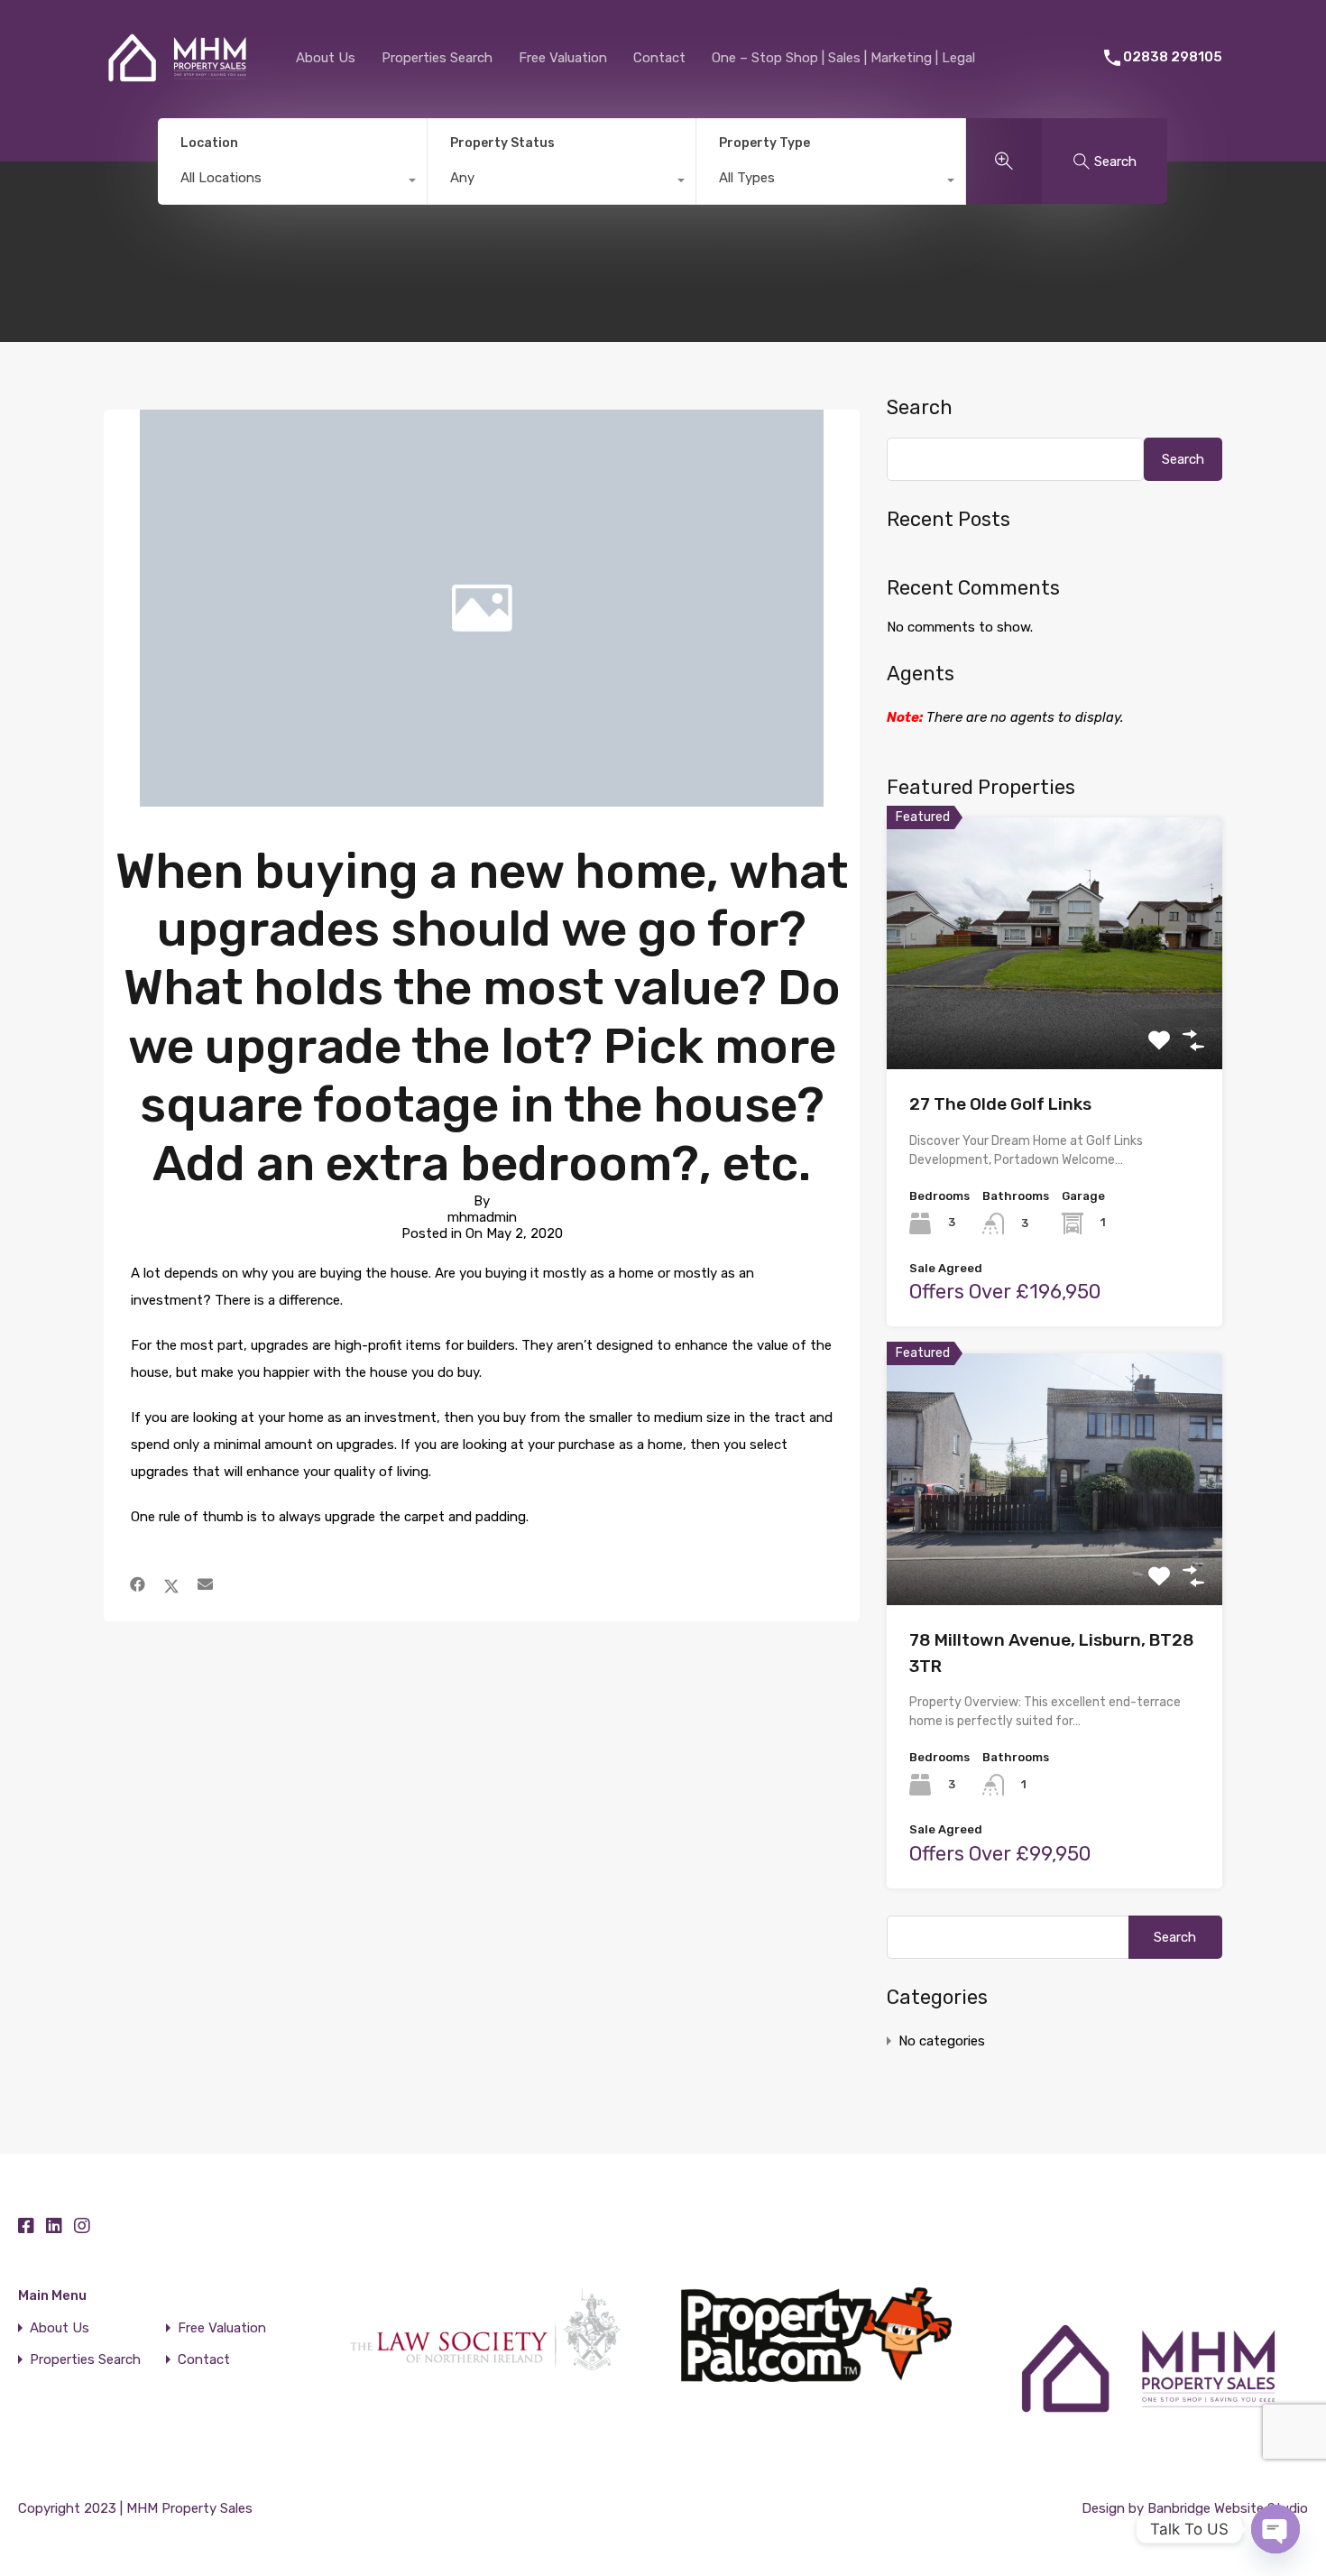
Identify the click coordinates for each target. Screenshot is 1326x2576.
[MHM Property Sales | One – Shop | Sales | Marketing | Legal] (177, 94)
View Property (1055, 1019)
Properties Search (437, 58)
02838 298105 (1173, 57)
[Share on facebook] (138, 1584)
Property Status (502, 143)
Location (209, 143)
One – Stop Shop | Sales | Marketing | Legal (843, 58)
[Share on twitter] (171, 1584)
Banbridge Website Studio (1228, 2508)
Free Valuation (563, 58)
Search (920, 408)
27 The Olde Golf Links (1000, 1104)
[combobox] (292, 182)
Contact (659, 58)
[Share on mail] (205, 1584)
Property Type (764, 143)
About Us (326, 58)
